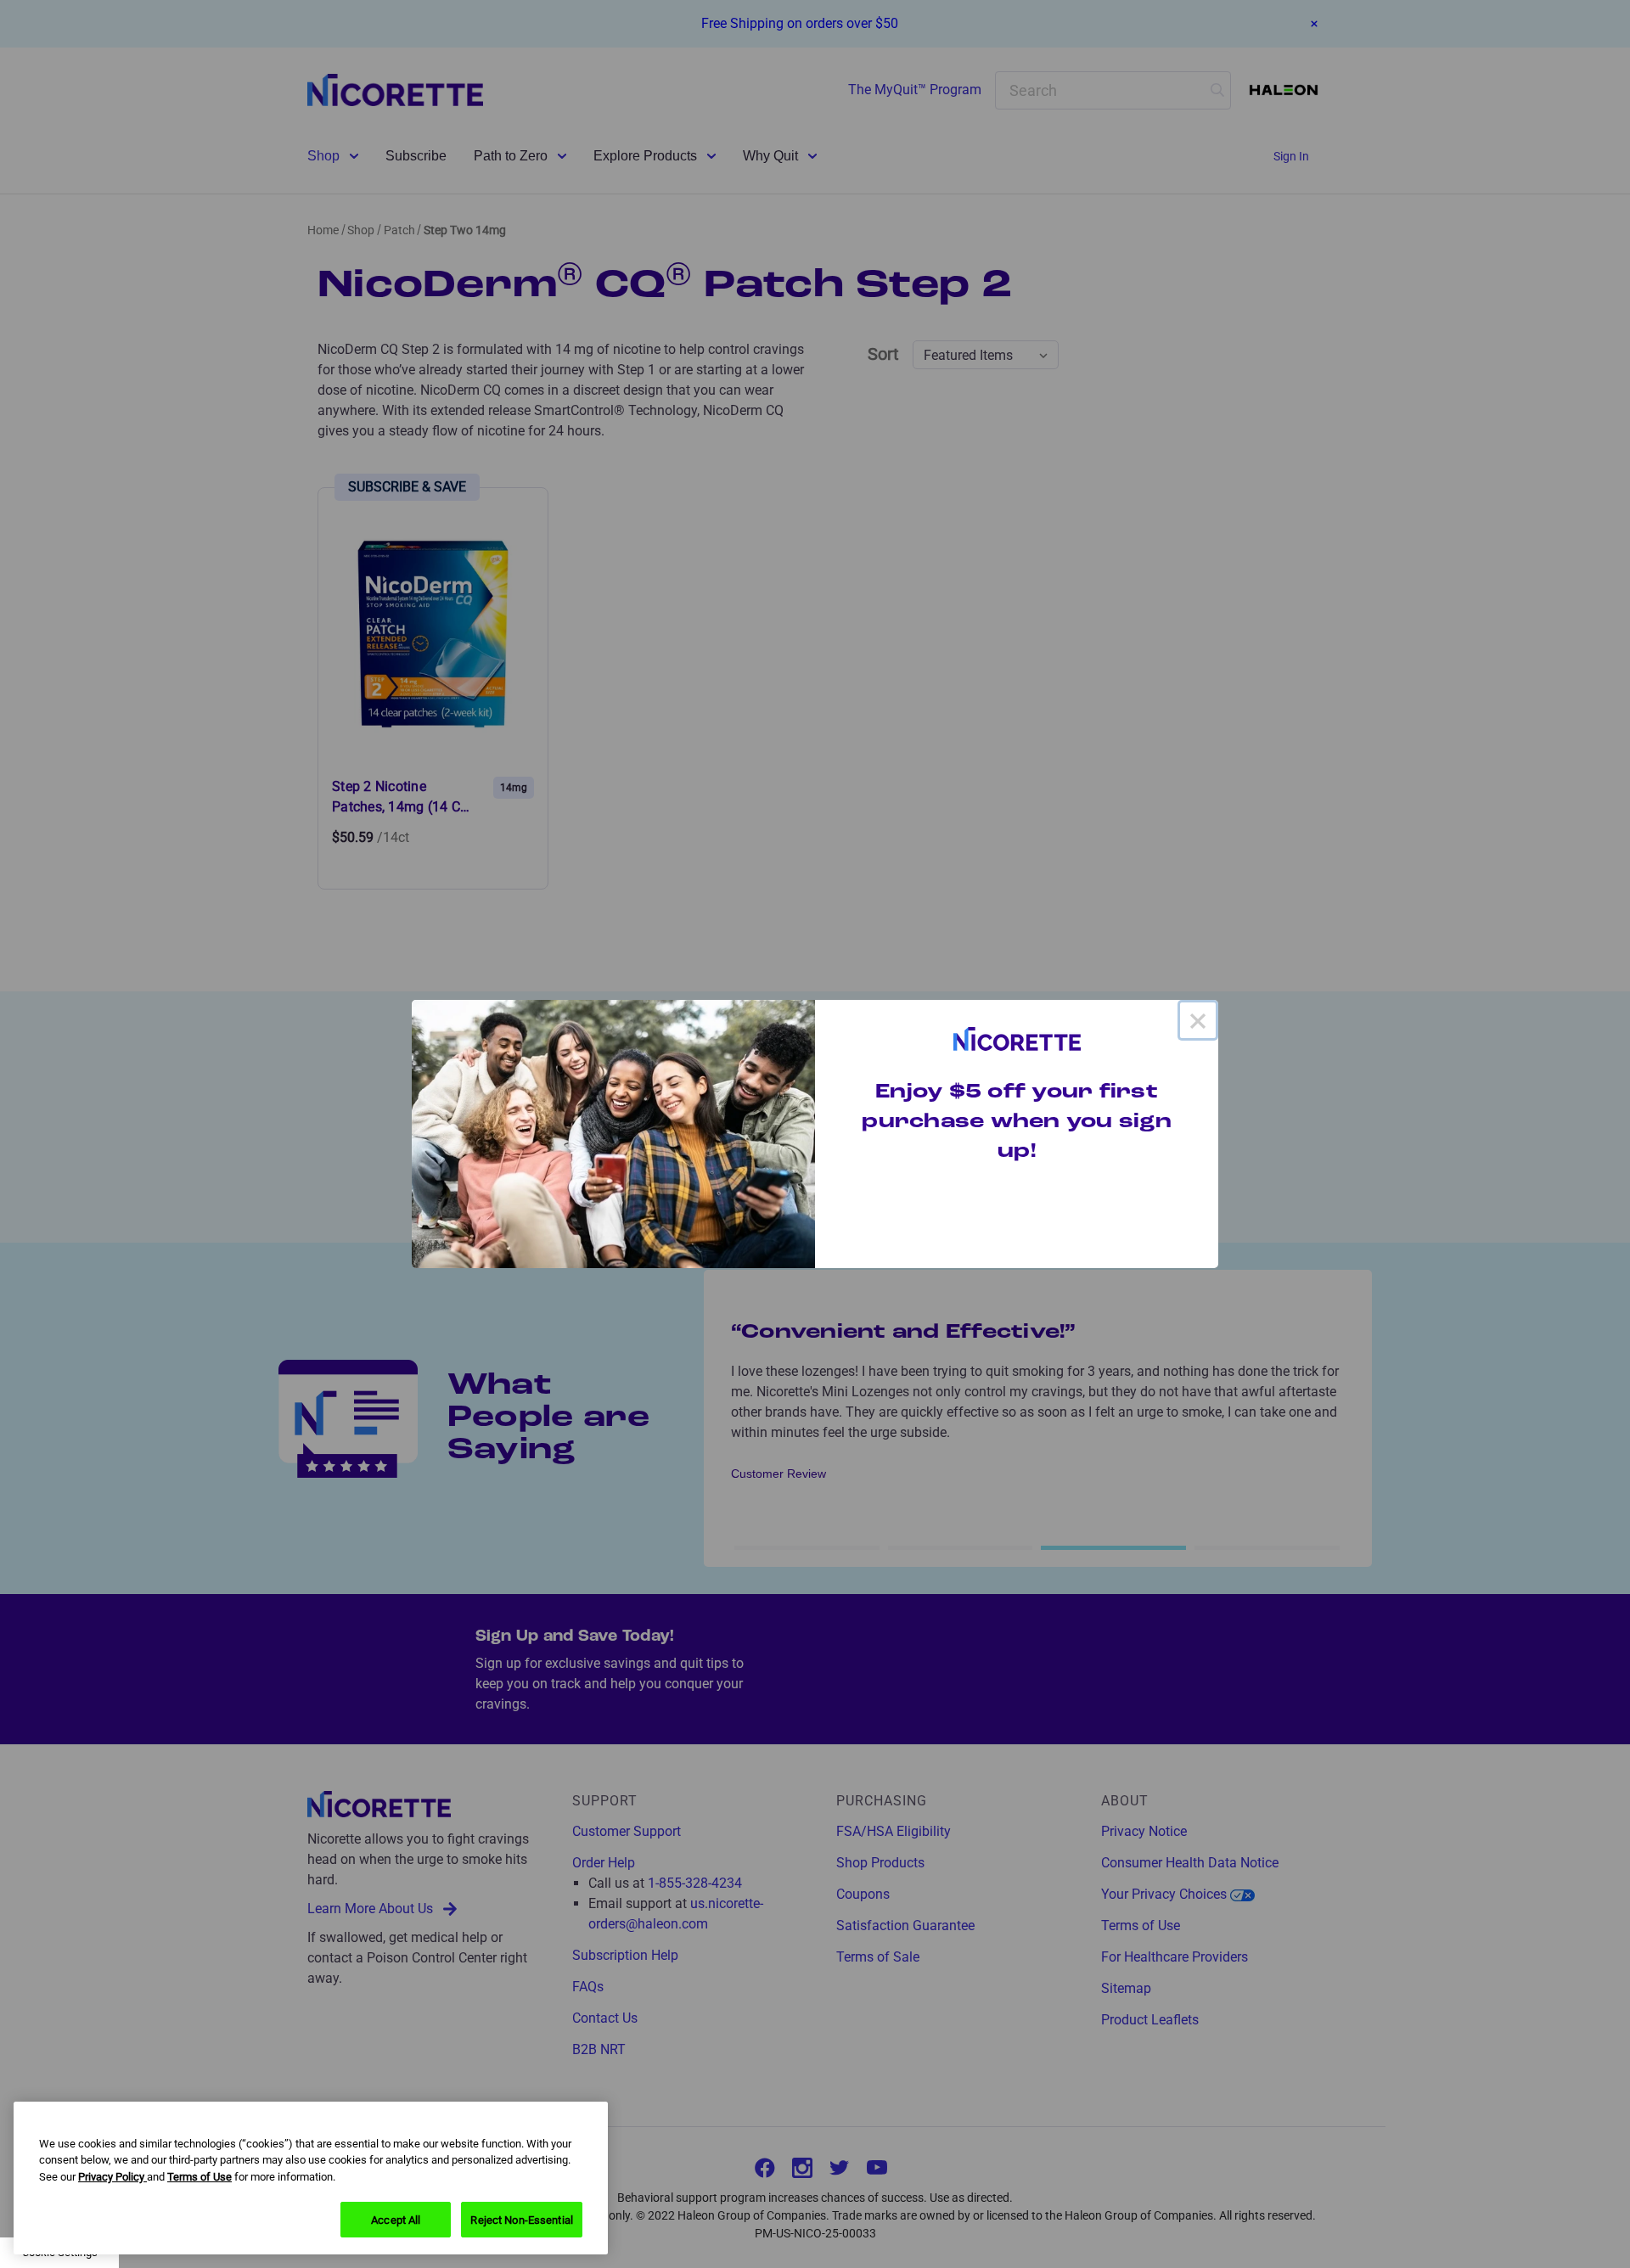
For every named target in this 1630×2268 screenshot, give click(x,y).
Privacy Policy (112, 2177)
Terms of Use (200, 2177)
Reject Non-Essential (522, 2219)
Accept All (396, 2219)
